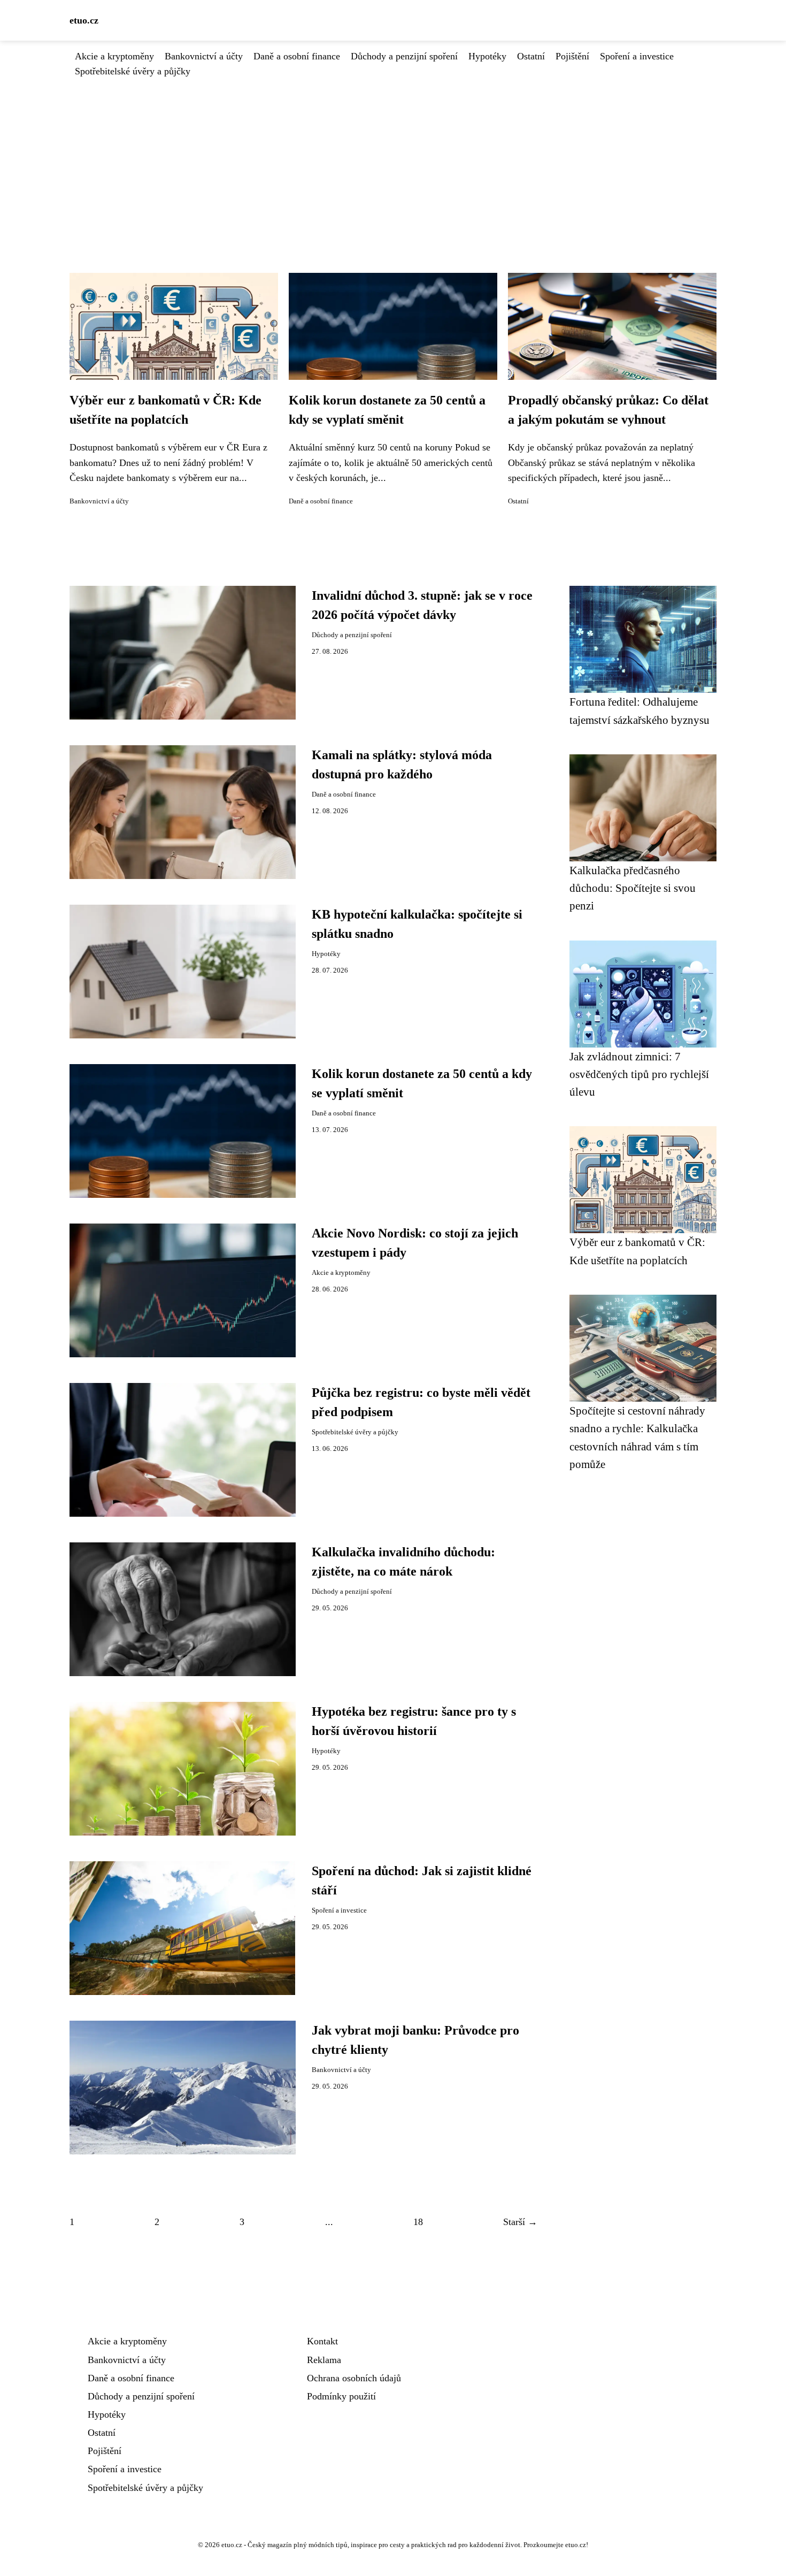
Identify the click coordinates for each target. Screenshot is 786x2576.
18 (418, 2222)
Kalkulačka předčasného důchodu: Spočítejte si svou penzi (633, 888)
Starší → (520, 2222)
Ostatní (531, 56)
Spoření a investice (637, 56)
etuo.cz (84, 20)
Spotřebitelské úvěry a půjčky (133, 71)
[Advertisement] (393, 159)
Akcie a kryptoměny (114, 56)
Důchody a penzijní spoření (404, 56)
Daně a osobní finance (297, 56)
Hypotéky (487, 56)
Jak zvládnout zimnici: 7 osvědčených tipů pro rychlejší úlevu (639, 1074)
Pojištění (572, 56)
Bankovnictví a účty (204, 56)
